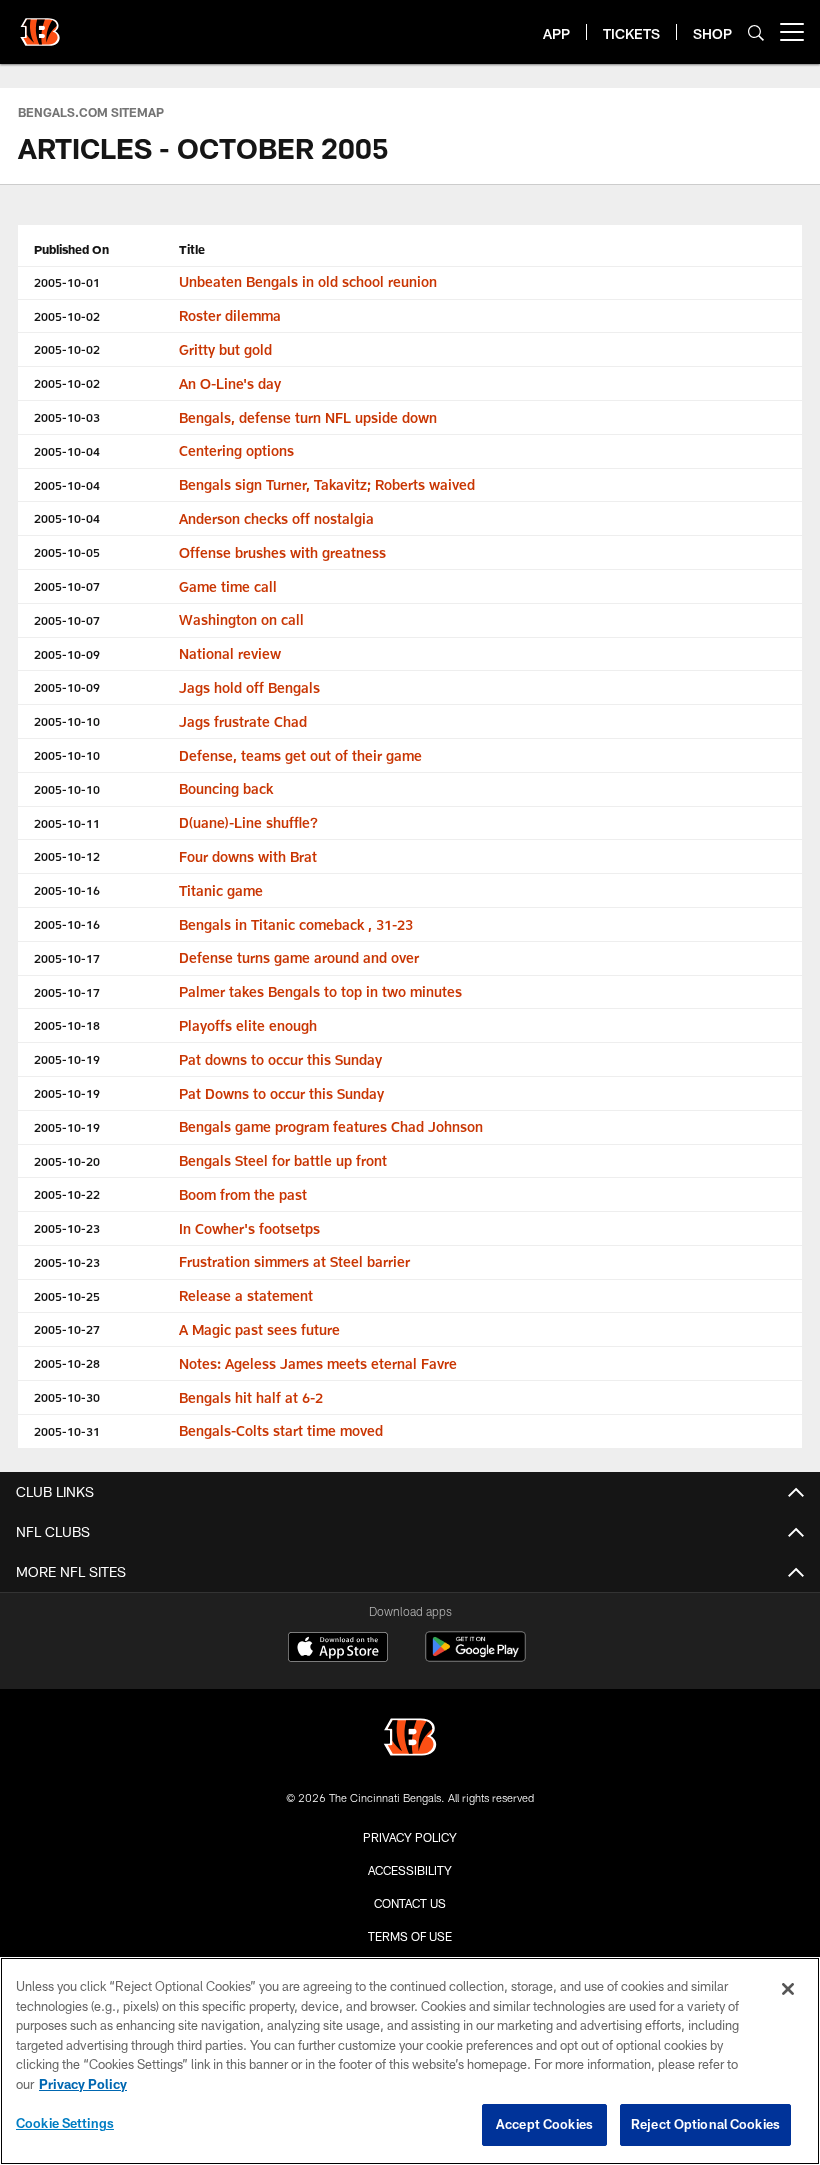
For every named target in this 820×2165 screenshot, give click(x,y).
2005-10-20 (67, 1161)
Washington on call (241, 619)
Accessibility (410, 1870)
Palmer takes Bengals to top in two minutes (320, 991)
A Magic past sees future (259, 1329)
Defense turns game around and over (299, 957)
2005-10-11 (67, 823)
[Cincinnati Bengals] (410, 1739)
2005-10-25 (67, 1296)
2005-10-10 (67, 721)
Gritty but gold (225, 349)
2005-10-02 (67, 316)
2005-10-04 (67, 451)
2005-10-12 (67, 856)
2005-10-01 (67, 282)
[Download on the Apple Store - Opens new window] (338, 1649)
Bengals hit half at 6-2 (251, 1397)
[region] (410, 2061)
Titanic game (221, 890)
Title (192, 249)
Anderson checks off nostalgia (276, 518)
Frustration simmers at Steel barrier (294, 1261)
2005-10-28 (67, 1363)
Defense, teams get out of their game (300, 755)
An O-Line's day (230, 383)
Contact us (410, 1903)
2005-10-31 (67, 1431)
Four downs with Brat (248, 856)
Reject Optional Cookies (705, 2124)
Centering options (236, 450)
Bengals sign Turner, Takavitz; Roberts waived (327, 484)
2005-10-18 (67, 1025)
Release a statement (246, 1295)
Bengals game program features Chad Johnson (331, 1126)
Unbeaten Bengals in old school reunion (308, 281)
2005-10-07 (67, 586)
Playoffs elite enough (248, 1025)
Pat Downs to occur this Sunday (281, 1093)
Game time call (228, 586)
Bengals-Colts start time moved (281, 1430)
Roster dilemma (230, 315)
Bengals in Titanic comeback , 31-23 (296, 924)
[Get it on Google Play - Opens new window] (475, 1656)
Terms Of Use (410, 1936)
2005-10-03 (67, 417)
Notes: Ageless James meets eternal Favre (318, 1363)
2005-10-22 (67, 1194)
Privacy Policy (410, 1837)
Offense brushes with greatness (282, 552)
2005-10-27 (67, 1329)
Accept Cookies (544, 2124)
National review (230, 653)
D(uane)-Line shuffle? (248, 822)
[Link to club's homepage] (40, 24)
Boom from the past (243, 1194)
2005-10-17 (67, 958)
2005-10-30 (67, 1397)
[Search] (756, 32)
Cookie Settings (65, 2123)
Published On (71, 249)
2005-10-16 (67, 890)
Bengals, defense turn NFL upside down (308, 417)
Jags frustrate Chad (243, 721)
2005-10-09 (67, 654)
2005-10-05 (67, 552)
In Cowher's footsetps (249, 1228)
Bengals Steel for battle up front (283, 1160)
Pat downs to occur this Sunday (280, 1059)
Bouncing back (226, 788)
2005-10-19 (67, 1059)
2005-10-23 (67, 1228)
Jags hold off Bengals (249, 687)
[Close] (788, 1989)
